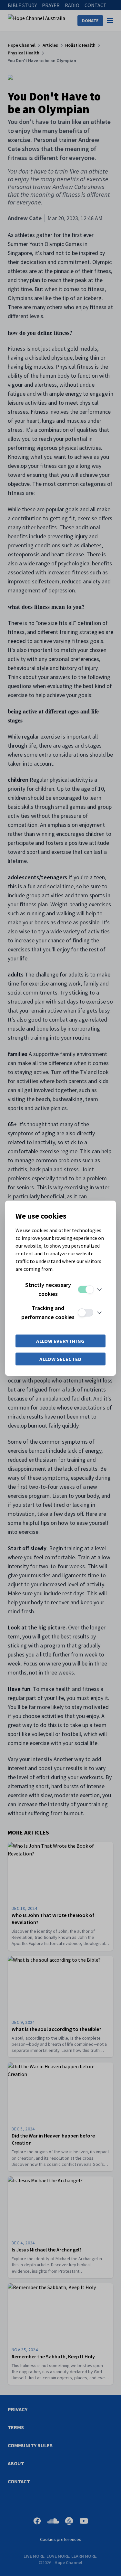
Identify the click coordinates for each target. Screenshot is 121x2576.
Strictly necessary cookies (48, 1289)
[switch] (86, 1289)
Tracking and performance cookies (48, 1312)
